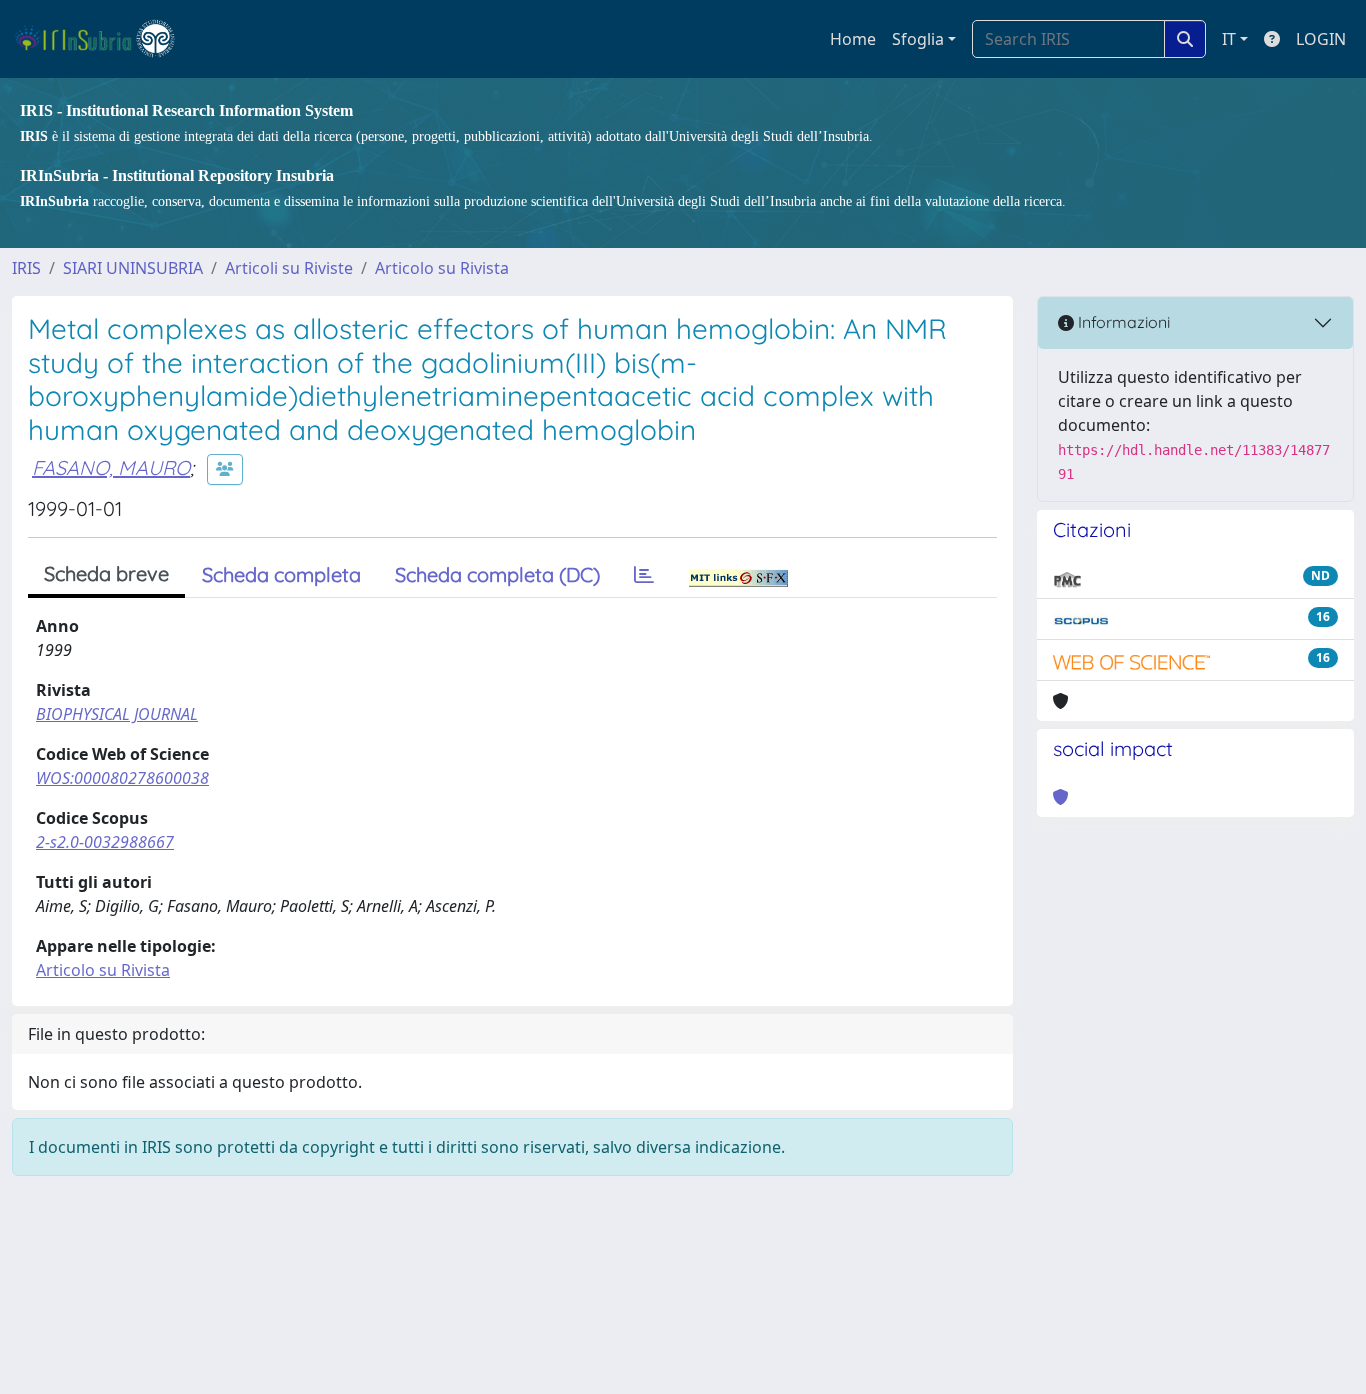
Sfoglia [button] (918, 39)
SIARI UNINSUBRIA (133, 268)
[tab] (644, 575)
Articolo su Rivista (442, 268)
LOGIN (1321, 39)
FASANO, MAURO (111, 467)
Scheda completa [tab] (281, 574)
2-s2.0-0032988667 (105, 842)
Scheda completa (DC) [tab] (497, 574)
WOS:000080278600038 (122, 778)
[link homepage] (103, 39)
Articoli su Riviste (289, 268)
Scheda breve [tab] (106, 573)
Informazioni (1122, 322)
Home (853, 39)
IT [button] (1229, 39)
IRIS (26, 268)
